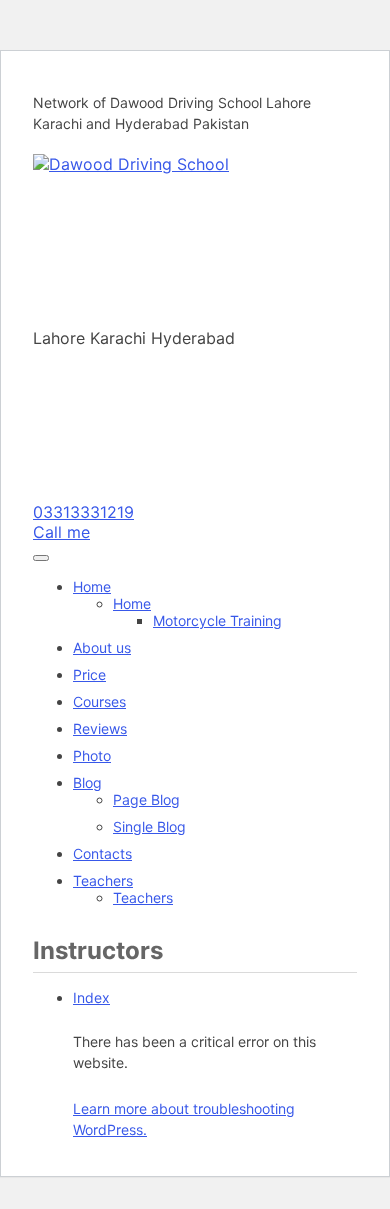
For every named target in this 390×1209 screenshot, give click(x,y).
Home (92, 586)
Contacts (102, 853)
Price (89, 674)
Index (91, 997)
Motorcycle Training (217, 620)
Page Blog (146, 799)
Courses (99, 701)
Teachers (103, 880)
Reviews (100, 728)
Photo (92, 755)
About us (102, 647)
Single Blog (149, 826)
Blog (87, 782)
